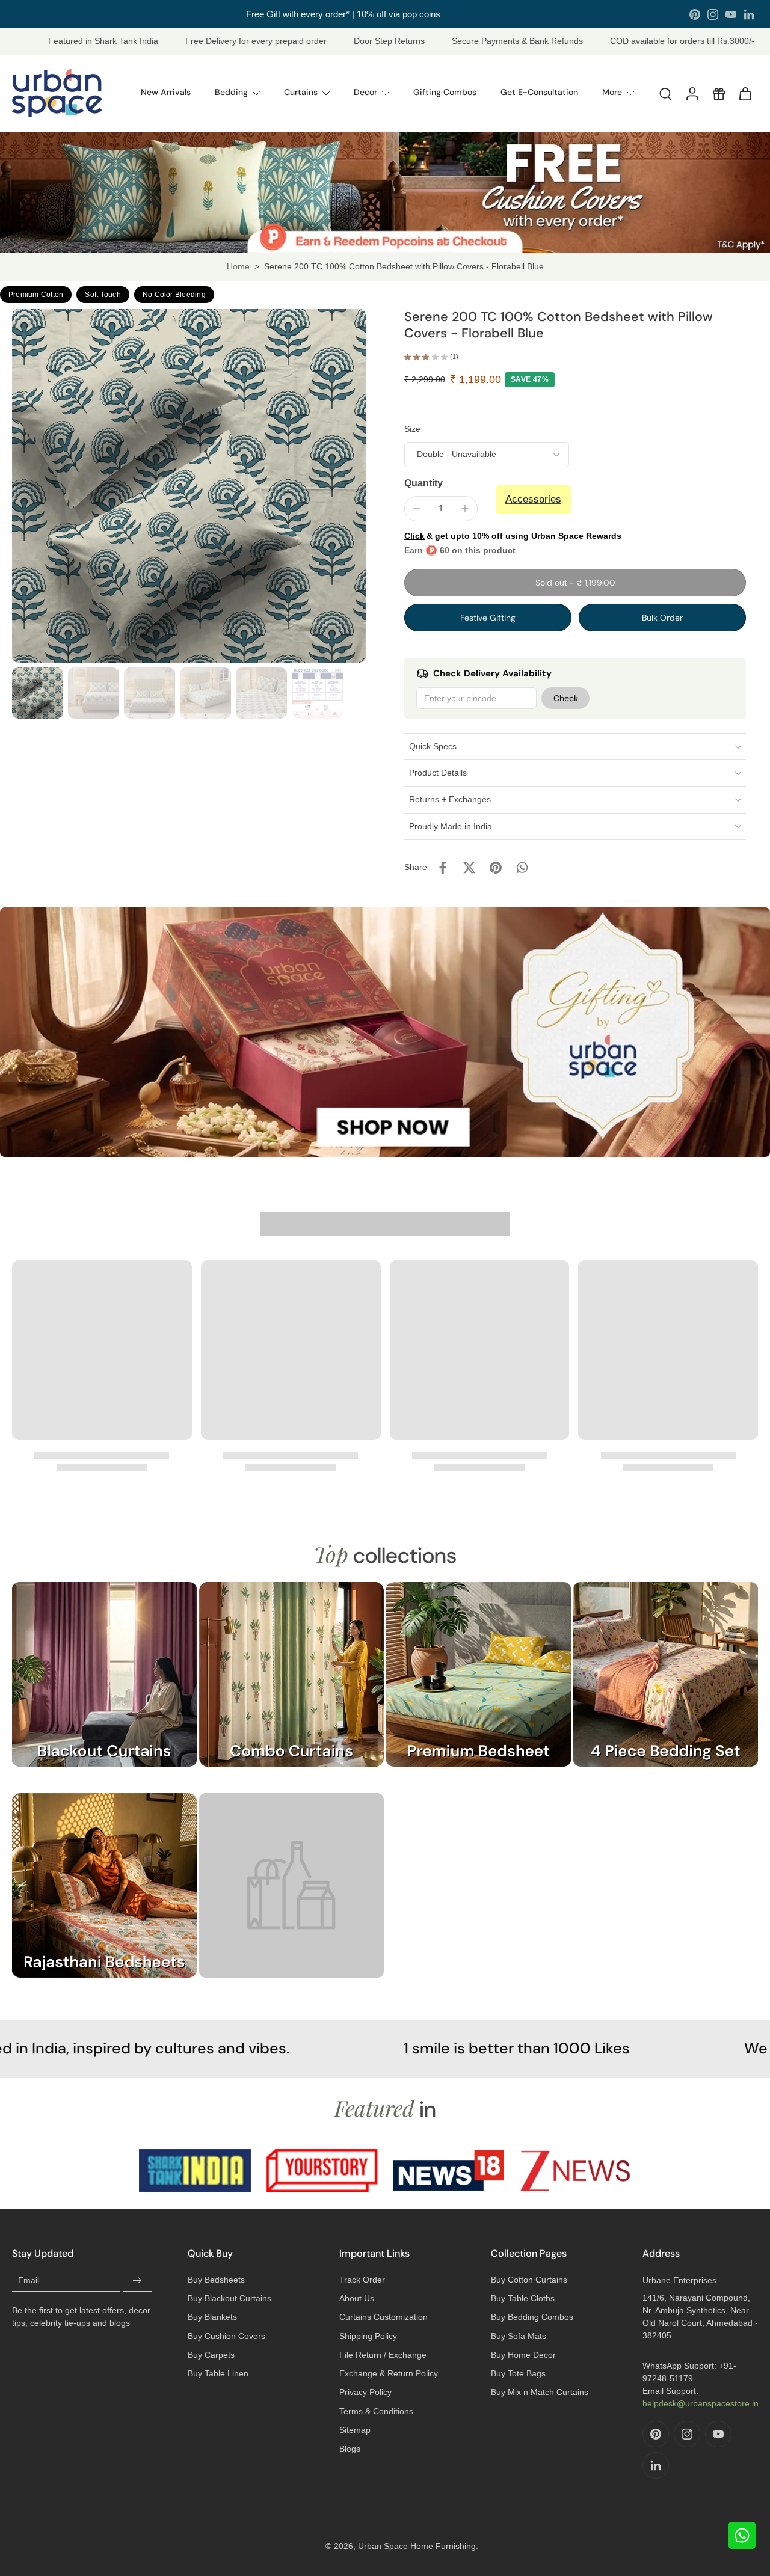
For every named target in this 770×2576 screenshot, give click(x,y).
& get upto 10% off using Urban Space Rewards (513, 536)
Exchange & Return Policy (389, 2373)
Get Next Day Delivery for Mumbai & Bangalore (343, 14)
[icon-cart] (745, 93)
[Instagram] (713, 14)
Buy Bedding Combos (532, 2317)
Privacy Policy (365, 2392)
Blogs (350, 2449)
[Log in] (692, 93)
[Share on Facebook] (443, 868)
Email (29, 2280)
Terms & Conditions (376, 2411)
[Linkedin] (749, 14)
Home (238, 266)
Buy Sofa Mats (519, 2336)
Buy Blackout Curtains (229, 2298)
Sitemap (355, 2430)
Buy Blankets (212, 2317)
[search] (665, 93)
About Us (357, 2298)
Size (412, 429)
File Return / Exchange (383, 2355)
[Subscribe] (137, 2281)
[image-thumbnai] (38, 693)
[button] (575, 583)
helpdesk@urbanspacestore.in (701, 2403)
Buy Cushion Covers (226, 2336)
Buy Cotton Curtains (529, 2280)
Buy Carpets (211, 2355)
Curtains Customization (383, 2317)
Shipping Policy (368, 2336)
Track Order (362, 2280)
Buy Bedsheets (216, 2280)
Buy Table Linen (218, 2373)
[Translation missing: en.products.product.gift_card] (718, 93)
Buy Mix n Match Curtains (540, 2392)
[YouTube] (731, 14)
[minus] (417, 509)
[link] (291, 1897)
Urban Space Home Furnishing (417, 2546)
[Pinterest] (695, 14)
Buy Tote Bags (518, 2373)
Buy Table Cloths (523, 2298)
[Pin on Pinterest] (496, 868)
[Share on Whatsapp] (522, 868)
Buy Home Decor (523, 2355)
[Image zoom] (189, 486)
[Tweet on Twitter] (469, 868)
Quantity (423, 483)
